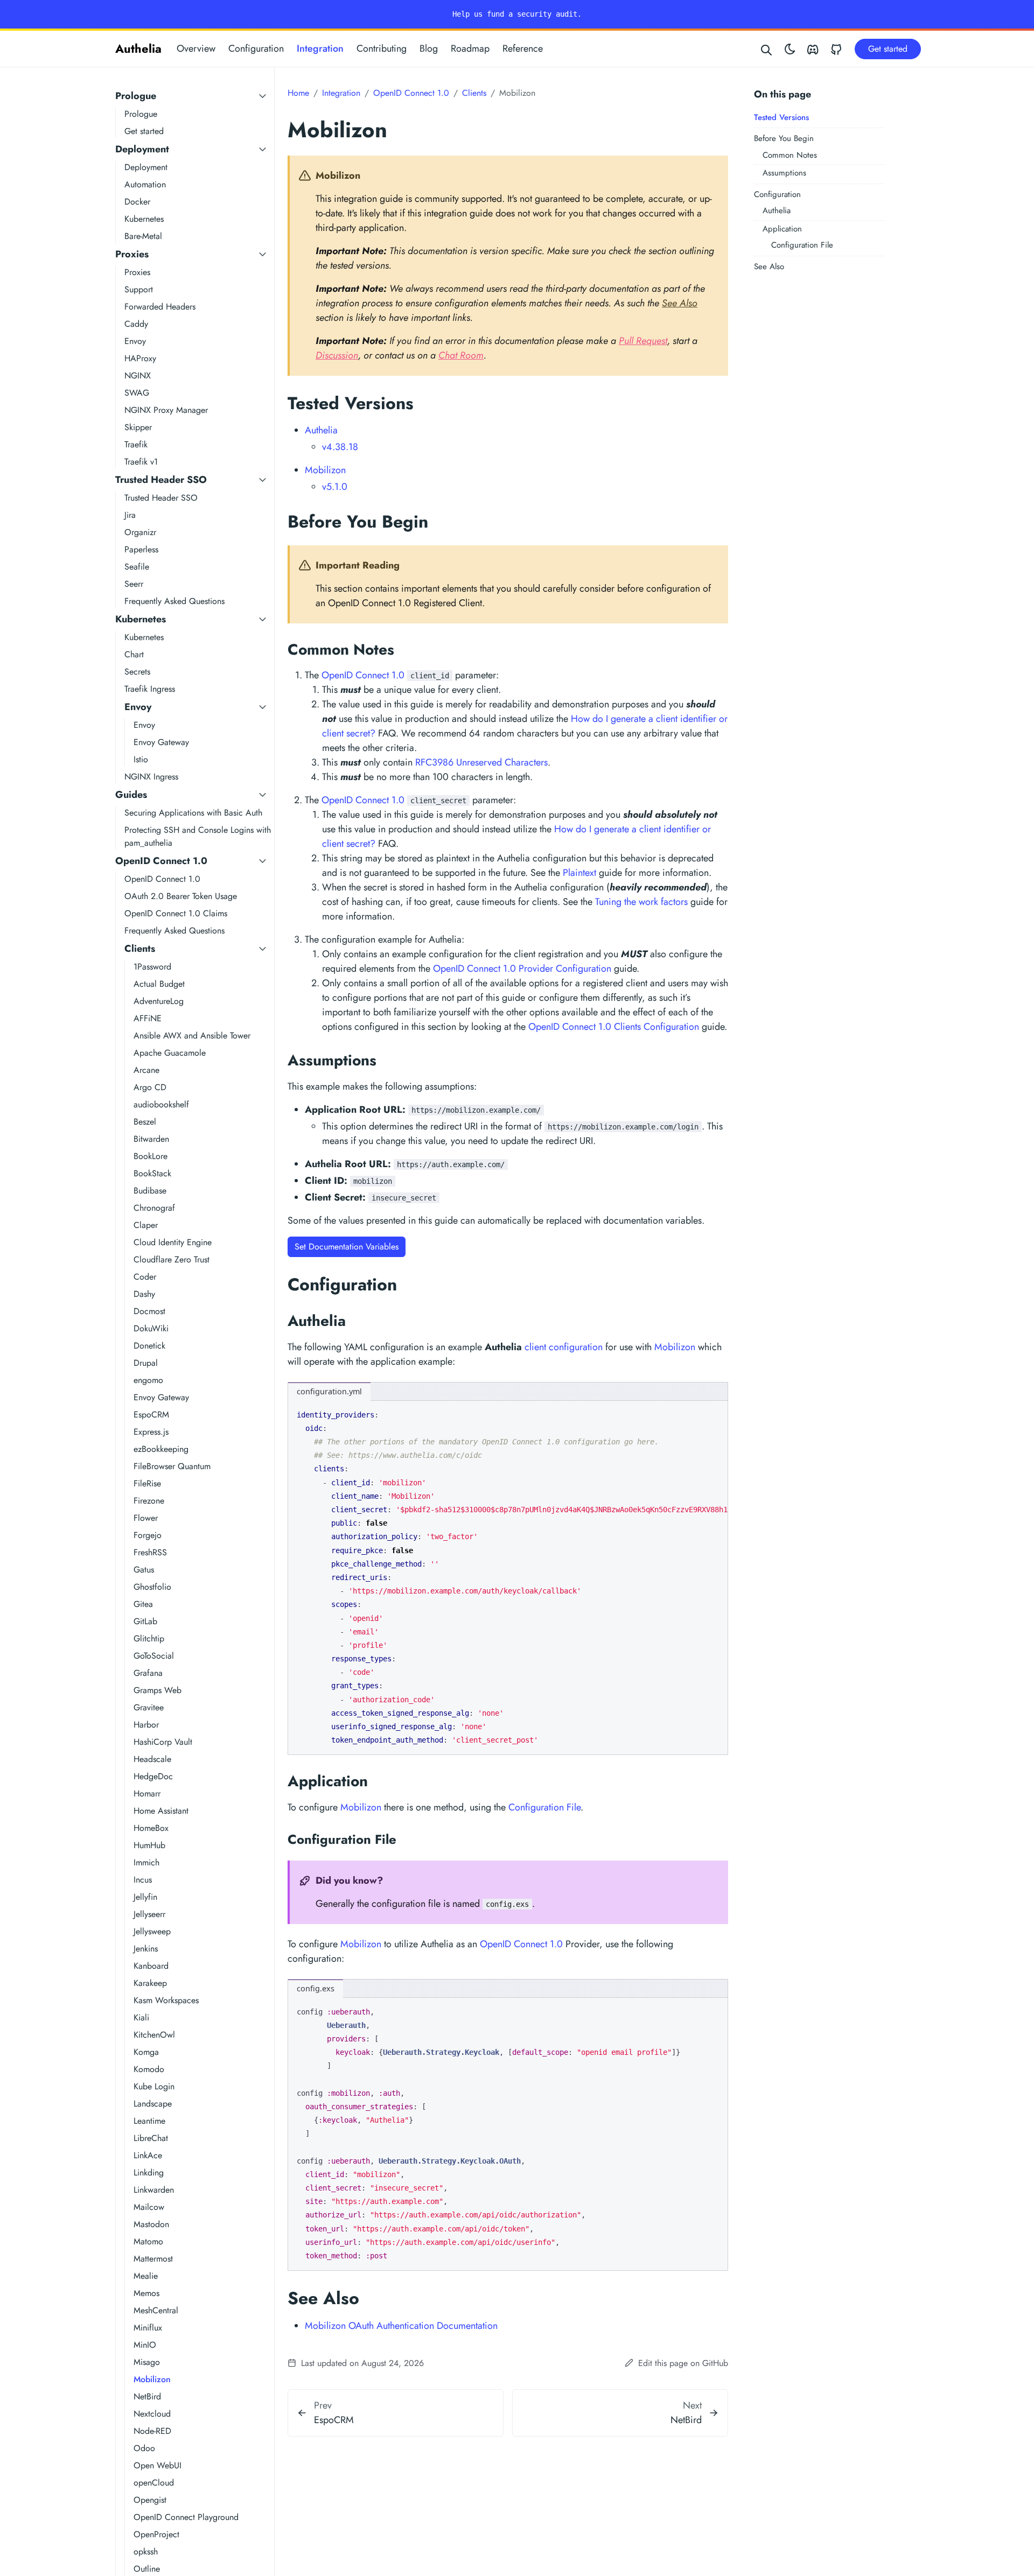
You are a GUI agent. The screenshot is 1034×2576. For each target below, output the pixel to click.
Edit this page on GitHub (682, 2363)
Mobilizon (152, 2379)
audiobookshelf (161, 1104)
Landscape (153, 2104)
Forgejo (148, 1535)
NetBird (147, 2396)
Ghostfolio (152, 1587)
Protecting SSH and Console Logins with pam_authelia (198, 836)
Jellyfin (145, 1897)
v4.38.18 (340, 447)
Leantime (149, 2121)
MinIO (145, 2345)
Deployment (142, 149)
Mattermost (153, 2259)
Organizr (140, 532)
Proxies (132, 254)
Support (139, 289)
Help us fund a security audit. (517, 14)
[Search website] (767, 49)
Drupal (146, 1363)
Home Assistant (161, 1811)
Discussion (337, 355)
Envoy (135, 341)
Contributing (382, 48)
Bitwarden (151, 1139)
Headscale (152, 1759)
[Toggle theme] (790, 49)
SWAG (137, 393)
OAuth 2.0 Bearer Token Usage (181, 896)
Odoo (144, 2448)
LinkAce (148, 2155)
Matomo (148, 2241)
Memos (146, 2293)
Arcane (146, 1070)
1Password (152, 967)
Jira (130, 515)
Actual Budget (159, 984)
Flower (146, 1518)
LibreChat (151, 2138)
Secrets (137, 672)
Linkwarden (154, 2190)
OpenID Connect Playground (186, 2517)
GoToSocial (154, 1656)
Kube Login (154, 2086)
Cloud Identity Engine (173, 1242)
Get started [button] (888, 49)
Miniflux (148, 2328)
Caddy (136, 324)
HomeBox (151, 1828)
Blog (429, 48)
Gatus (144, 1570)
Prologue (136, 96)
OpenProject (156, 2534)
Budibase (150, 1191)
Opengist (150, 2500)
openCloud (154, 2483)
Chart (134, 654)
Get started (144, 131)
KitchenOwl (154, 2035)
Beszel (145, 1122)
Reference (523, 48)
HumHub (149, 1845)
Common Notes (790, 155)
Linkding (149, 2173)
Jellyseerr (149, 1914)
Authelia (138, 48)
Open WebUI (158, 2465)
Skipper (138, 427)
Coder (145, 1277)
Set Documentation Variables (347, 1247)
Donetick (149, 1346)
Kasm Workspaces (166, 2000)
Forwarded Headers (160, 307)
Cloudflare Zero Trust (172, 1259)
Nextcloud (152, 2414)
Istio (141, 759)
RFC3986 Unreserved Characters (481, 762)
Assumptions (784, 173)
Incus (143, 1880)
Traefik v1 (141, 462)
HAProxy (140, 358)
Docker (137, 202)
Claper (146, 1225)
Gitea (143, 1604)
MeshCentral (156, 2310)
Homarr (147, 1794)
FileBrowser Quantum (172, 1466)
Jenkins (146, 1949)
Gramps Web (158, 1690)
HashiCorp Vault (163, 1742)
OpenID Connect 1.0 (161, 861)
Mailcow (149, 2207)
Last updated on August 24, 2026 (361, 2363)
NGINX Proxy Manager (166, 410)
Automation (145, 184)
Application (782, 229)
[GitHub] (836, 49)
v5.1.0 (335, 487)
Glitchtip (149, 1638)
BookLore (151, 1156)
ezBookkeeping (161, 1449)
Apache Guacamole (170, 1053)
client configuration (564, 1347)
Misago (147, 2362)
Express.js (151, 1432)
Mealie (146, 2276)
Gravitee (149, 1707)
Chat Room (461, 355)
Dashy (144, 1294)
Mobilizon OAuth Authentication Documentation (401, 2326)
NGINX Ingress (151, 777)
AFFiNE (148, 1018)
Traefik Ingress (150, 689)
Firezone (149, 1501)
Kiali (141, 2017)
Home (298, 93)
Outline (147, 2569)
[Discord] (813, 49)
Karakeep (150, 1983)
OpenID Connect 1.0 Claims (176, 913)
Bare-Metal (143, 236)
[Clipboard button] (715, 1413)
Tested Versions (781, 117)
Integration (320, 48)
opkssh (146, 2552)
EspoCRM (151, 1415)
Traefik (136, 444)
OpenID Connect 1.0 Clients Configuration (614, 1027)
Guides (131, 795)
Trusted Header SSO (161, 480)
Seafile (137, 567)
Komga (146, 2052)
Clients (140, 949)
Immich (146, 1862)
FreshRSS (150, 1552)
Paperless (141, 549)
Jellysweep (152, 1931)
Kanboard (151, 1966)
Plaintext (579, 873)
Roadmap (470, 48)
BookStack (152, 1173)
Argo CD (150, 1087)
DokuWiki (151, 1328)
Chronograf (154, 1208)
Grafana (148, 1673)
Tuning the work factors (641, 902)
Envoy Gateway (161, 742)
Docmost (149, 1311)
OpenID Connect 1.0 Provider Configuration (522, 968)
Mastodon (151, 2224)
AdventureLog (159, 1001)
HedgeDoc (153, 1776)
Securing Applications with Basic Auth (193, 813)
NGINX (138, 375)
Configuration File (802, 245)
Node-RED (152, 2431)
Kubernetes (144, 219)
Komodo (149, 2069)
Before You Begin (784, 138)
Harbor (146, 1725)
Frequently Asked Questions (174, 601)
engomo (148, 1380)
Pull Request (643, 341)
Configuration (256, 48)
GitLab (145, 1621)
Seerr (134, 584)
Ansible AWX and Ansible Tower (192, 1036)
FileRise (147, 1483)
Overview (196, 48)
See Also (769, 266)
